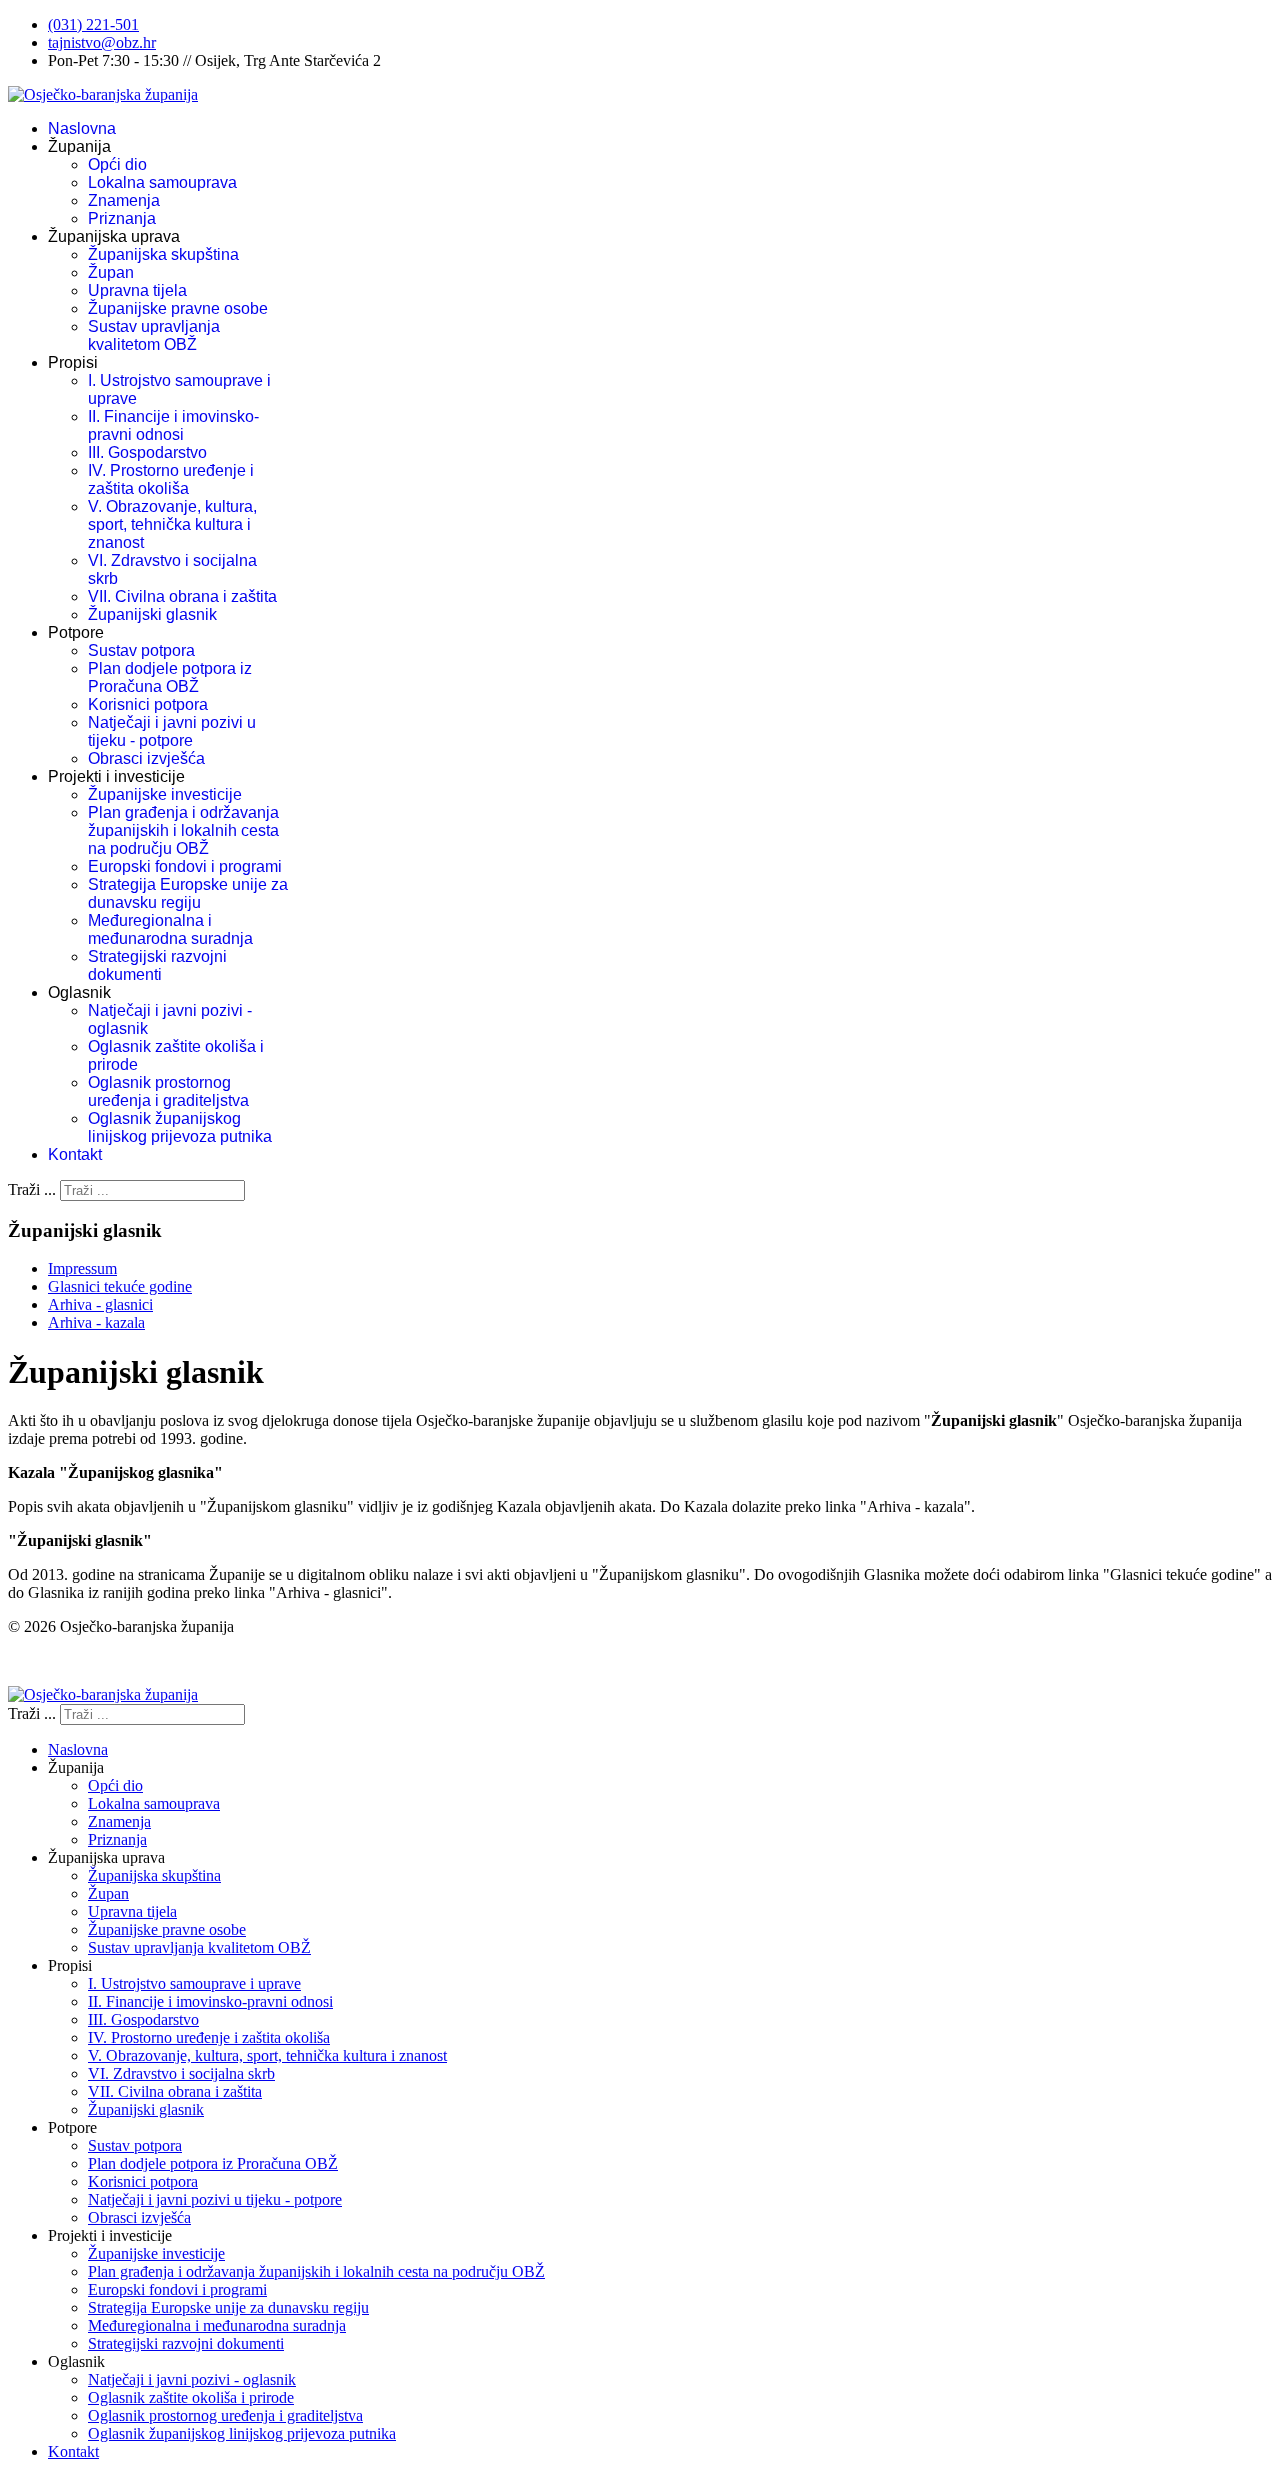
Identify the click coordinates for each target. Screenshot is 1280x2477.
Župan (111, 272)
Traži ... (32, 1189)
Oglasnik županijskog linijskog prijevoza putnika (180, 1127)
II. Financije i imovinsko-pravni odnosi (173, 425)
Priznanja (122, 218)
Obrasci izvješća (146, 758)
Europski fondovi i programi (185, 866)
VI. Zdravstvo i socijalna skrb (181, 2073)
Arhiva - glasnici (100, 1304)
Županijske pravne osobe (178, 308)
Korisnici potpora (148, 704)
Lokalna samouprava (162, 182)
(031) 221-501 (93, 24)
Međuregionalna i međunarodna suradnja (170, 929)
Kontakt (75, 1154)
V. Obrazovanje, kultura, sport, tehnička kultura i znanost (172, 524)
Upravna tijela (137, 290)
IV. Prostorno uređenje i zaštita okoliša (171, 479)
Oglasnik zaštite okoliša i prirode (191, 2397)
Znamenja (124, 200)
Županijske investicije (165, 794)
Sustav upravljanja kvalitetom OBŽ (154, 335)
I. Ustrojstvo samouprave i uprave (194, 1983)
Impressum (82, 1268)
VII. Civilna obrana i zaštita (182, 596)
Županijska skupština (163, 254)
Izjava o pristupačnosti (78, 1660)
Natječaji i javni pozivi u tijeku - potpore (172, 731)
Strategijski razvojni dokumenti (157, 965)
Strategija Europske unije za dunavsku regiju (188, 893)
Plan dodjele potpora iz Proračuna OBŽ (170, 677)
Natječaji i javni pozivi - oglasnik (192, 2379)
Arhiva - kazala (96, 1322)
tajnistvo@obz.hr (102, 42)
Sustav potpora (141, 650)
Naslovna (82, 128)
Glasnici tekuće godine (120, 1286)
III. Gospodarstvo (147, 452)
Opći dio (117, 164)
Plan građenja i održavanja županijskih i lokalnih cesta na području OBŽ (183, 830)
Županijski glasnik (152, 614)
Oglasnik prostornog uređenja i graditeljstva (168, 1091)
